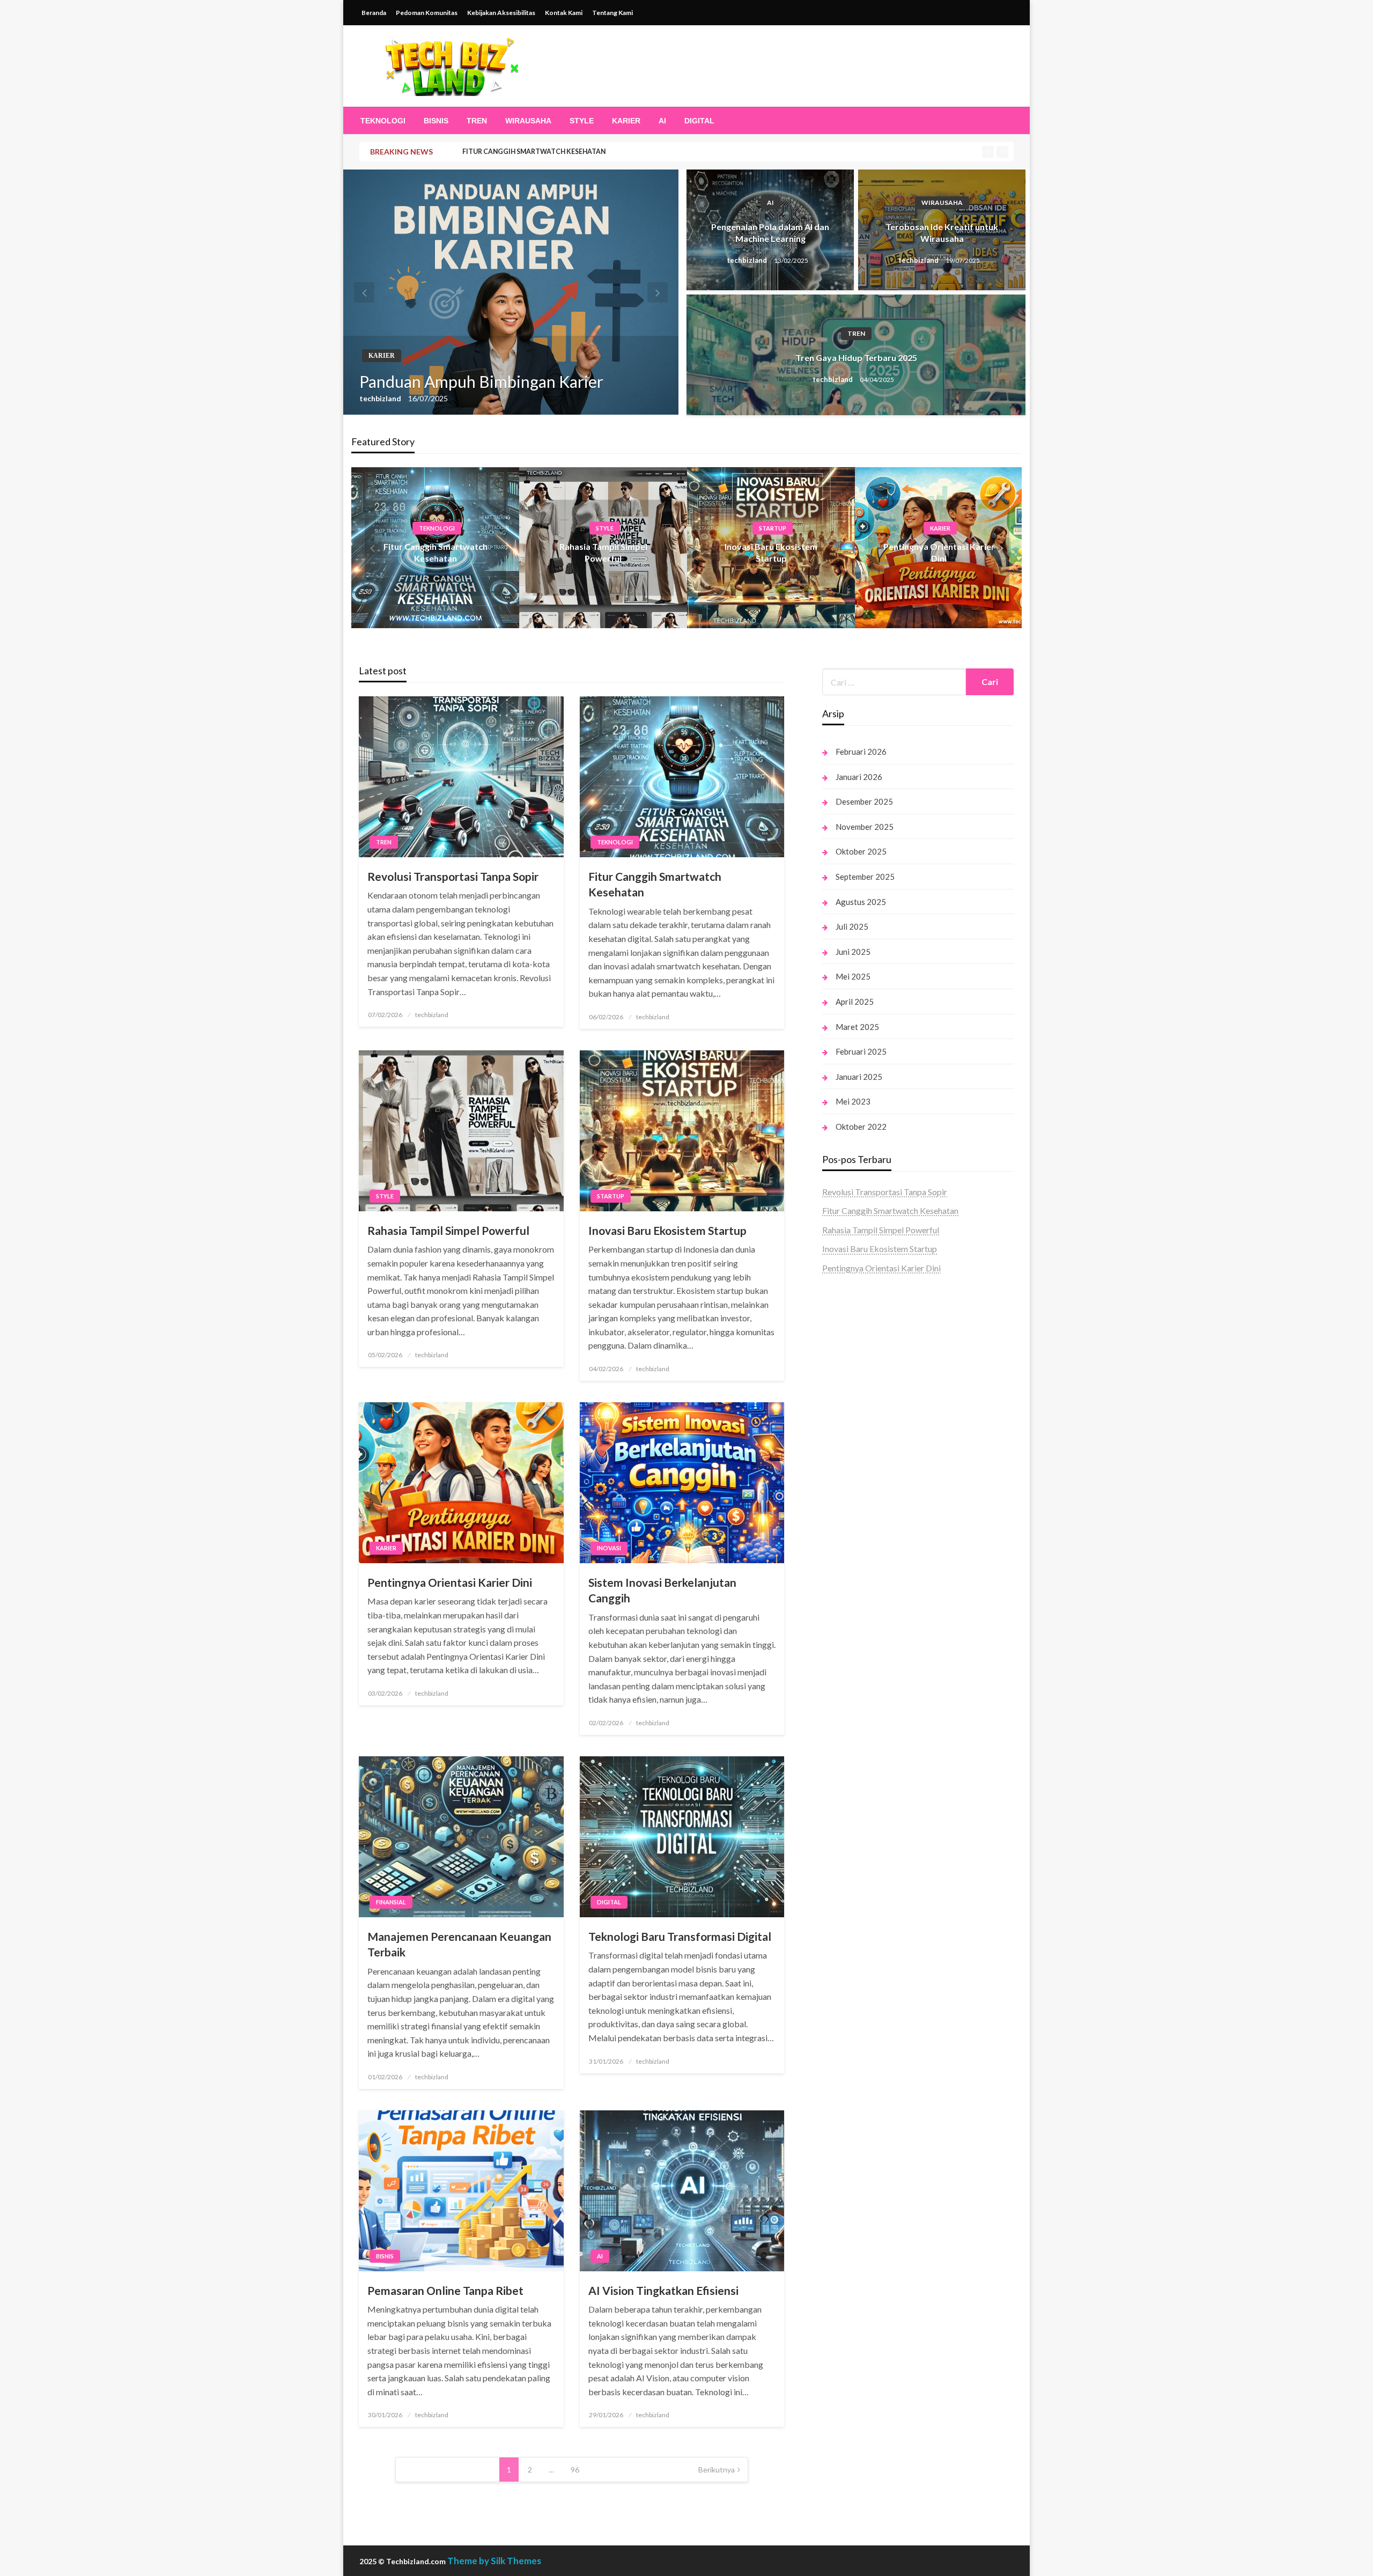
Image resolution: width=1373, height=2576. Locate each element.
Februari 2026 (861, 752)
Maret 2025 (857, 1027)
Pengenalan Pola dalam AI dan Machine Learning (770, 233)
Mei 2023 (853, 1101)
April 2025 (855, 1002)
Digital (699, 121)
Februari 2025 (861, 1051)
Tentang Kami (612, 13)
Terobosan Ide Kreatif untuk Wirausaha (942, 233)
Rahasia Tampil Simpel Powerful (448, 1230)
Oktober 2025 (861, 851)
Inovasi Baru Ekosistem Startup (667, 1230)
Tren (477, 121)
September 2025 (865, 877)
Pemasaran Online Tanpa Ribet (445, 2290)
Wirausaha (528, 121)
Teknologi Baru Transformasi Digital (680, 1936)
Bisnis (436, 121)
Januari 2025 (859, 1077)
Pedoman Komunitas (427, 13)
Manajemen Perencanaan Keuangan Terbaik (459, 1944)
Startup (773, 528)
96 (575, 2470)
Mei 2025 (853, 976)
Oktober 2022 (861, 1127)
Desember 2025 (864, 801)
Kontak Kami (564, 13)
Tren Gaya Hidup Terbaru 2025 (856, 358)
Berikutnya (717, 2470)
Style (582, 121)
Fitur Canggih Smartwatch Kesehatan (534, 152)
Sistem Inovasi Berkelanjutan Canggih (662, 1590)
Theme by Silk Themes (494, 2561)
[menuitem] (383, 121)
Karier (626, 121)
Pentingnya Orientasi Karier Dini (450, 1582)
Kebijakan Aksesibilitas (501, 13)
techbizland (381, 398)
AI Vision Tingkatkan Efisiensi (663, 2290)
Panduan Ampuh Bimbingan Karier (481, 381)
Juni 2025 (853, 952)
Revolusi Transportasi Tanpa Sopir (453, 876)
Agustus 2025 (861, 902)
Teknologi (383, 121)
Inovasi (609, 1548)
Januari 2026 (859, 777)
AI (662, 121)
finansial (391, 1902)
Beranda (374, 13)
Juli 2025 (852, 926)
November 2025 (865, 827)
